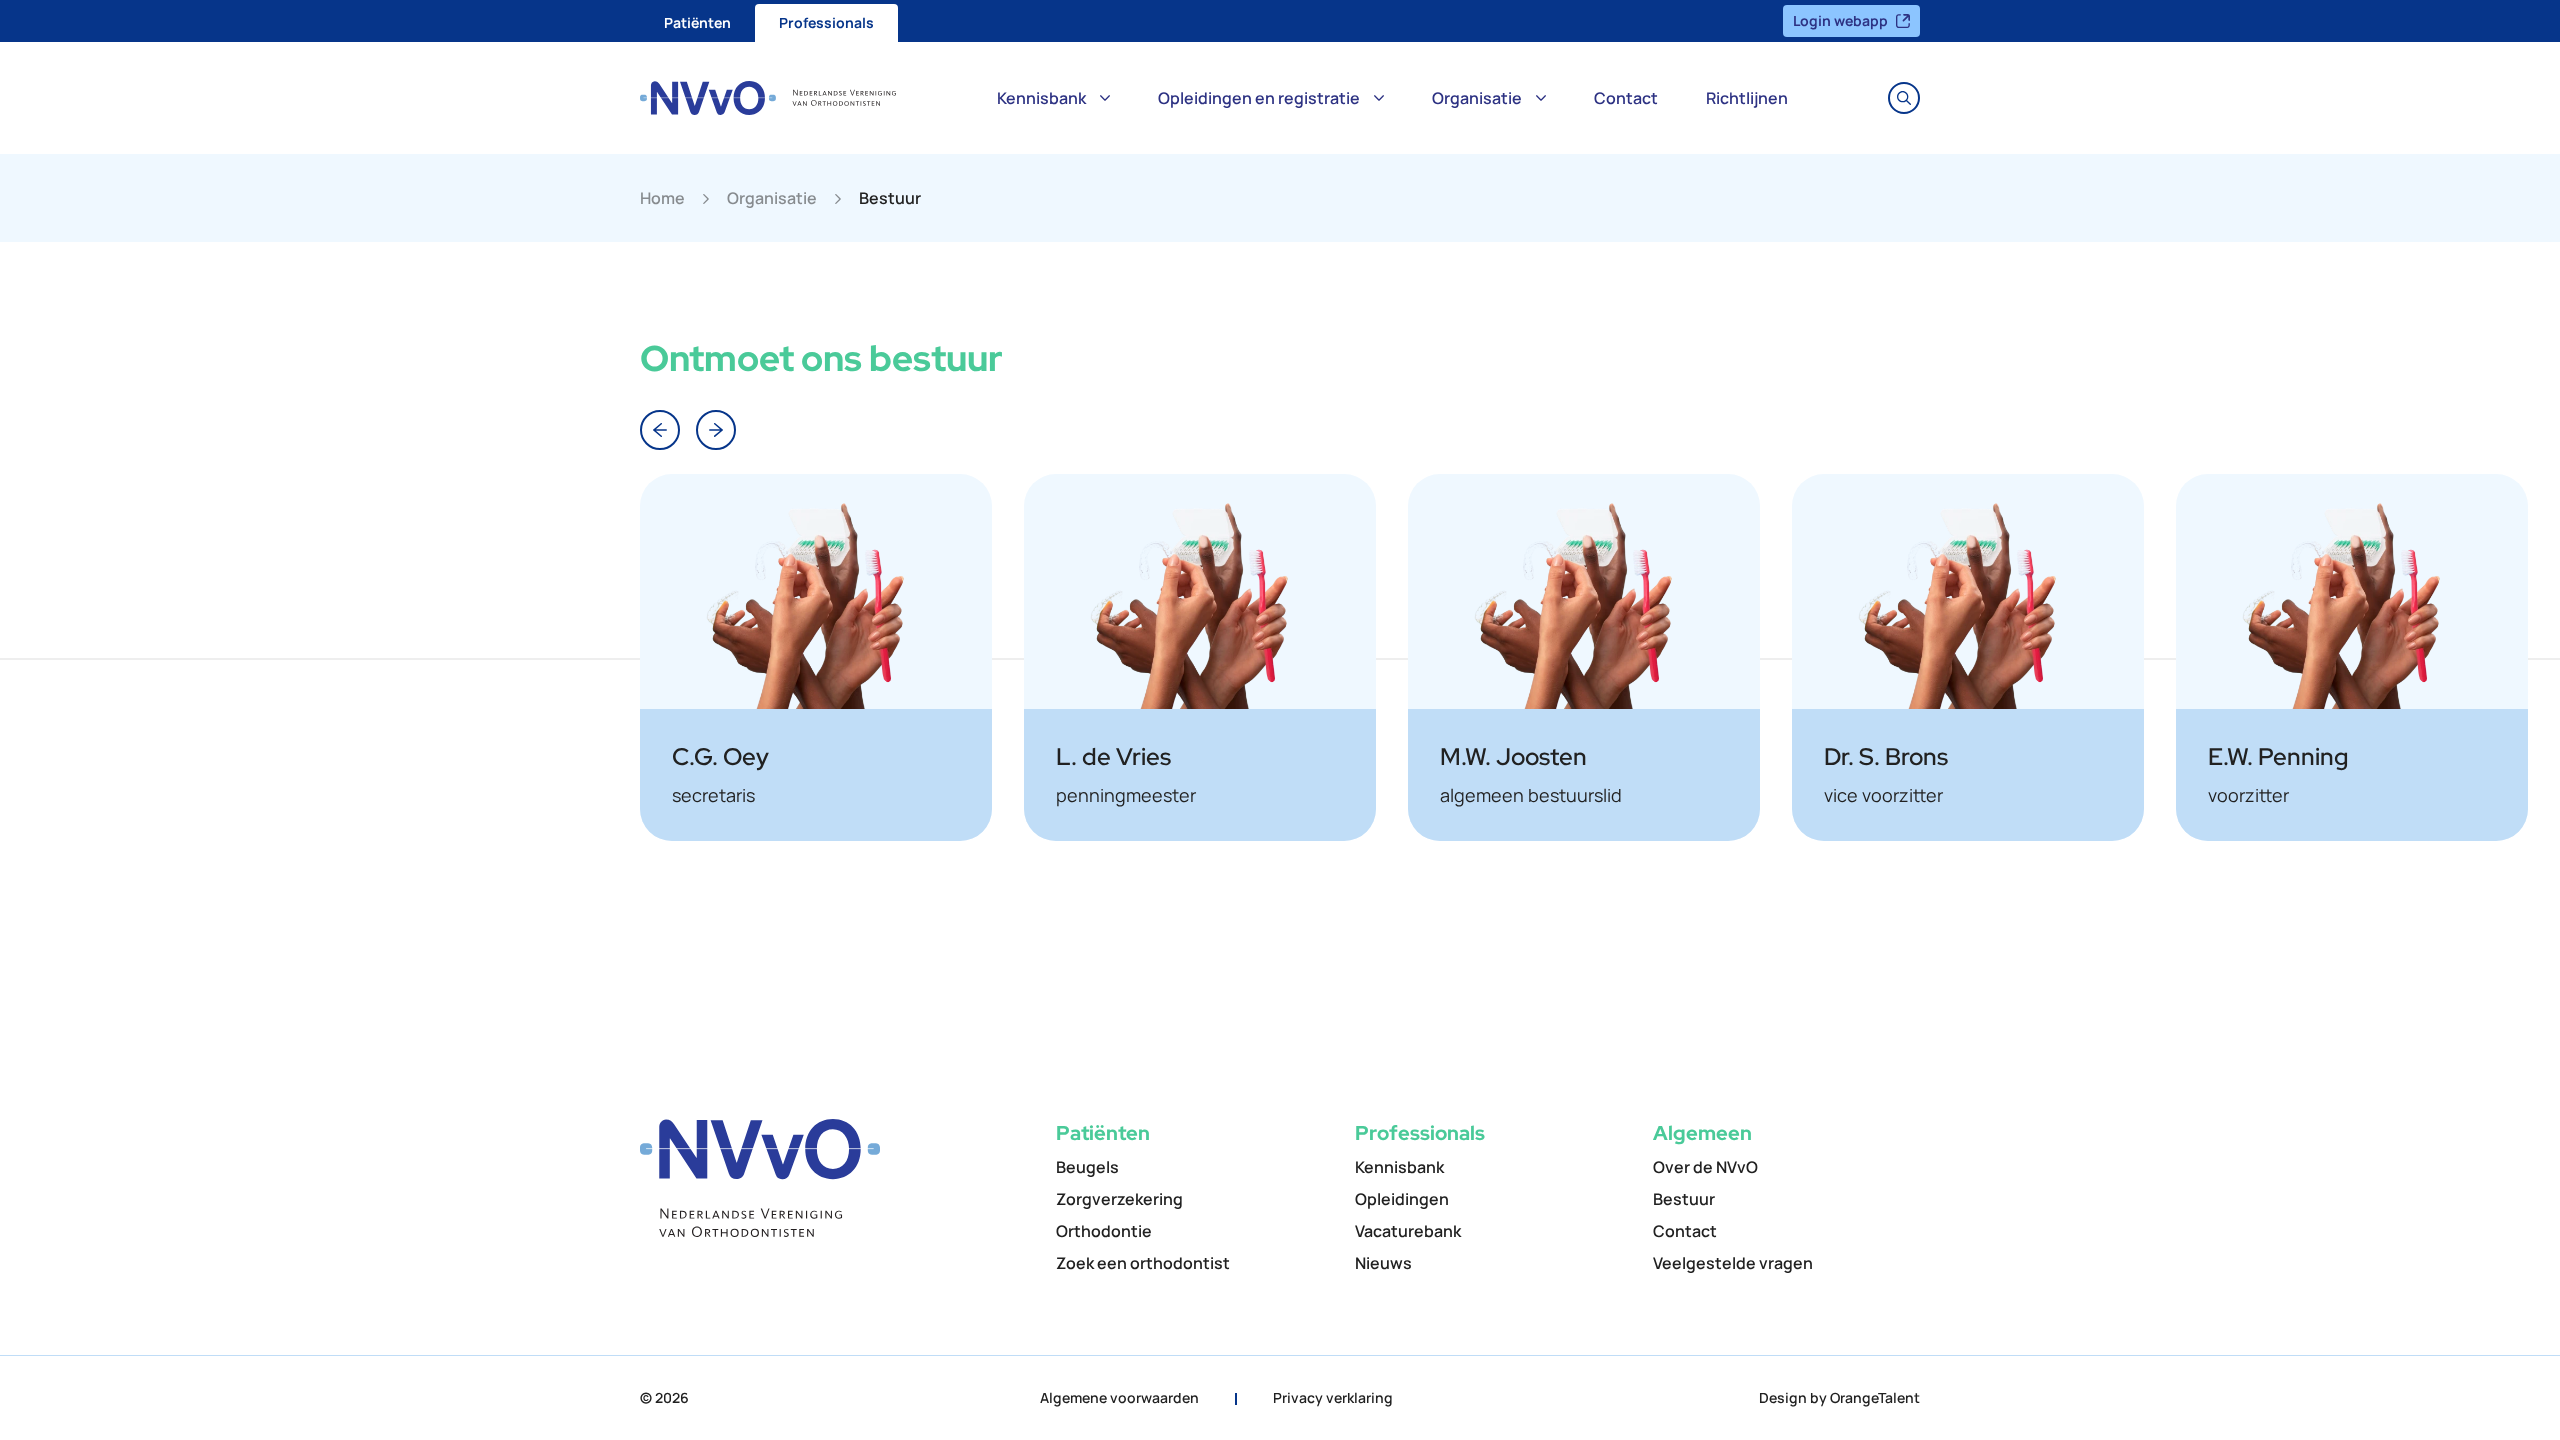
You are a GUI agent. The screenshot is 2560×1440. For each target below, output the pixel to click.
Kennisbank (1041, 98)
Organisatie (1477, 98)
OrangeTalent (1875, 1397)
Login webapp (1840, 20)
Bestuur (890, 198)
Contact (1626, 98)
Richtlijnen (1747, 98)
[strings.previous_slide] (660, 430)
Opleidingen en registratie (1259, 98)
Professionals (826, 22)
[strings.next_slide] (716, 430)
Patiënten (697, 22)
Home (662, 198)
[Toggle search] (1904, 98)
